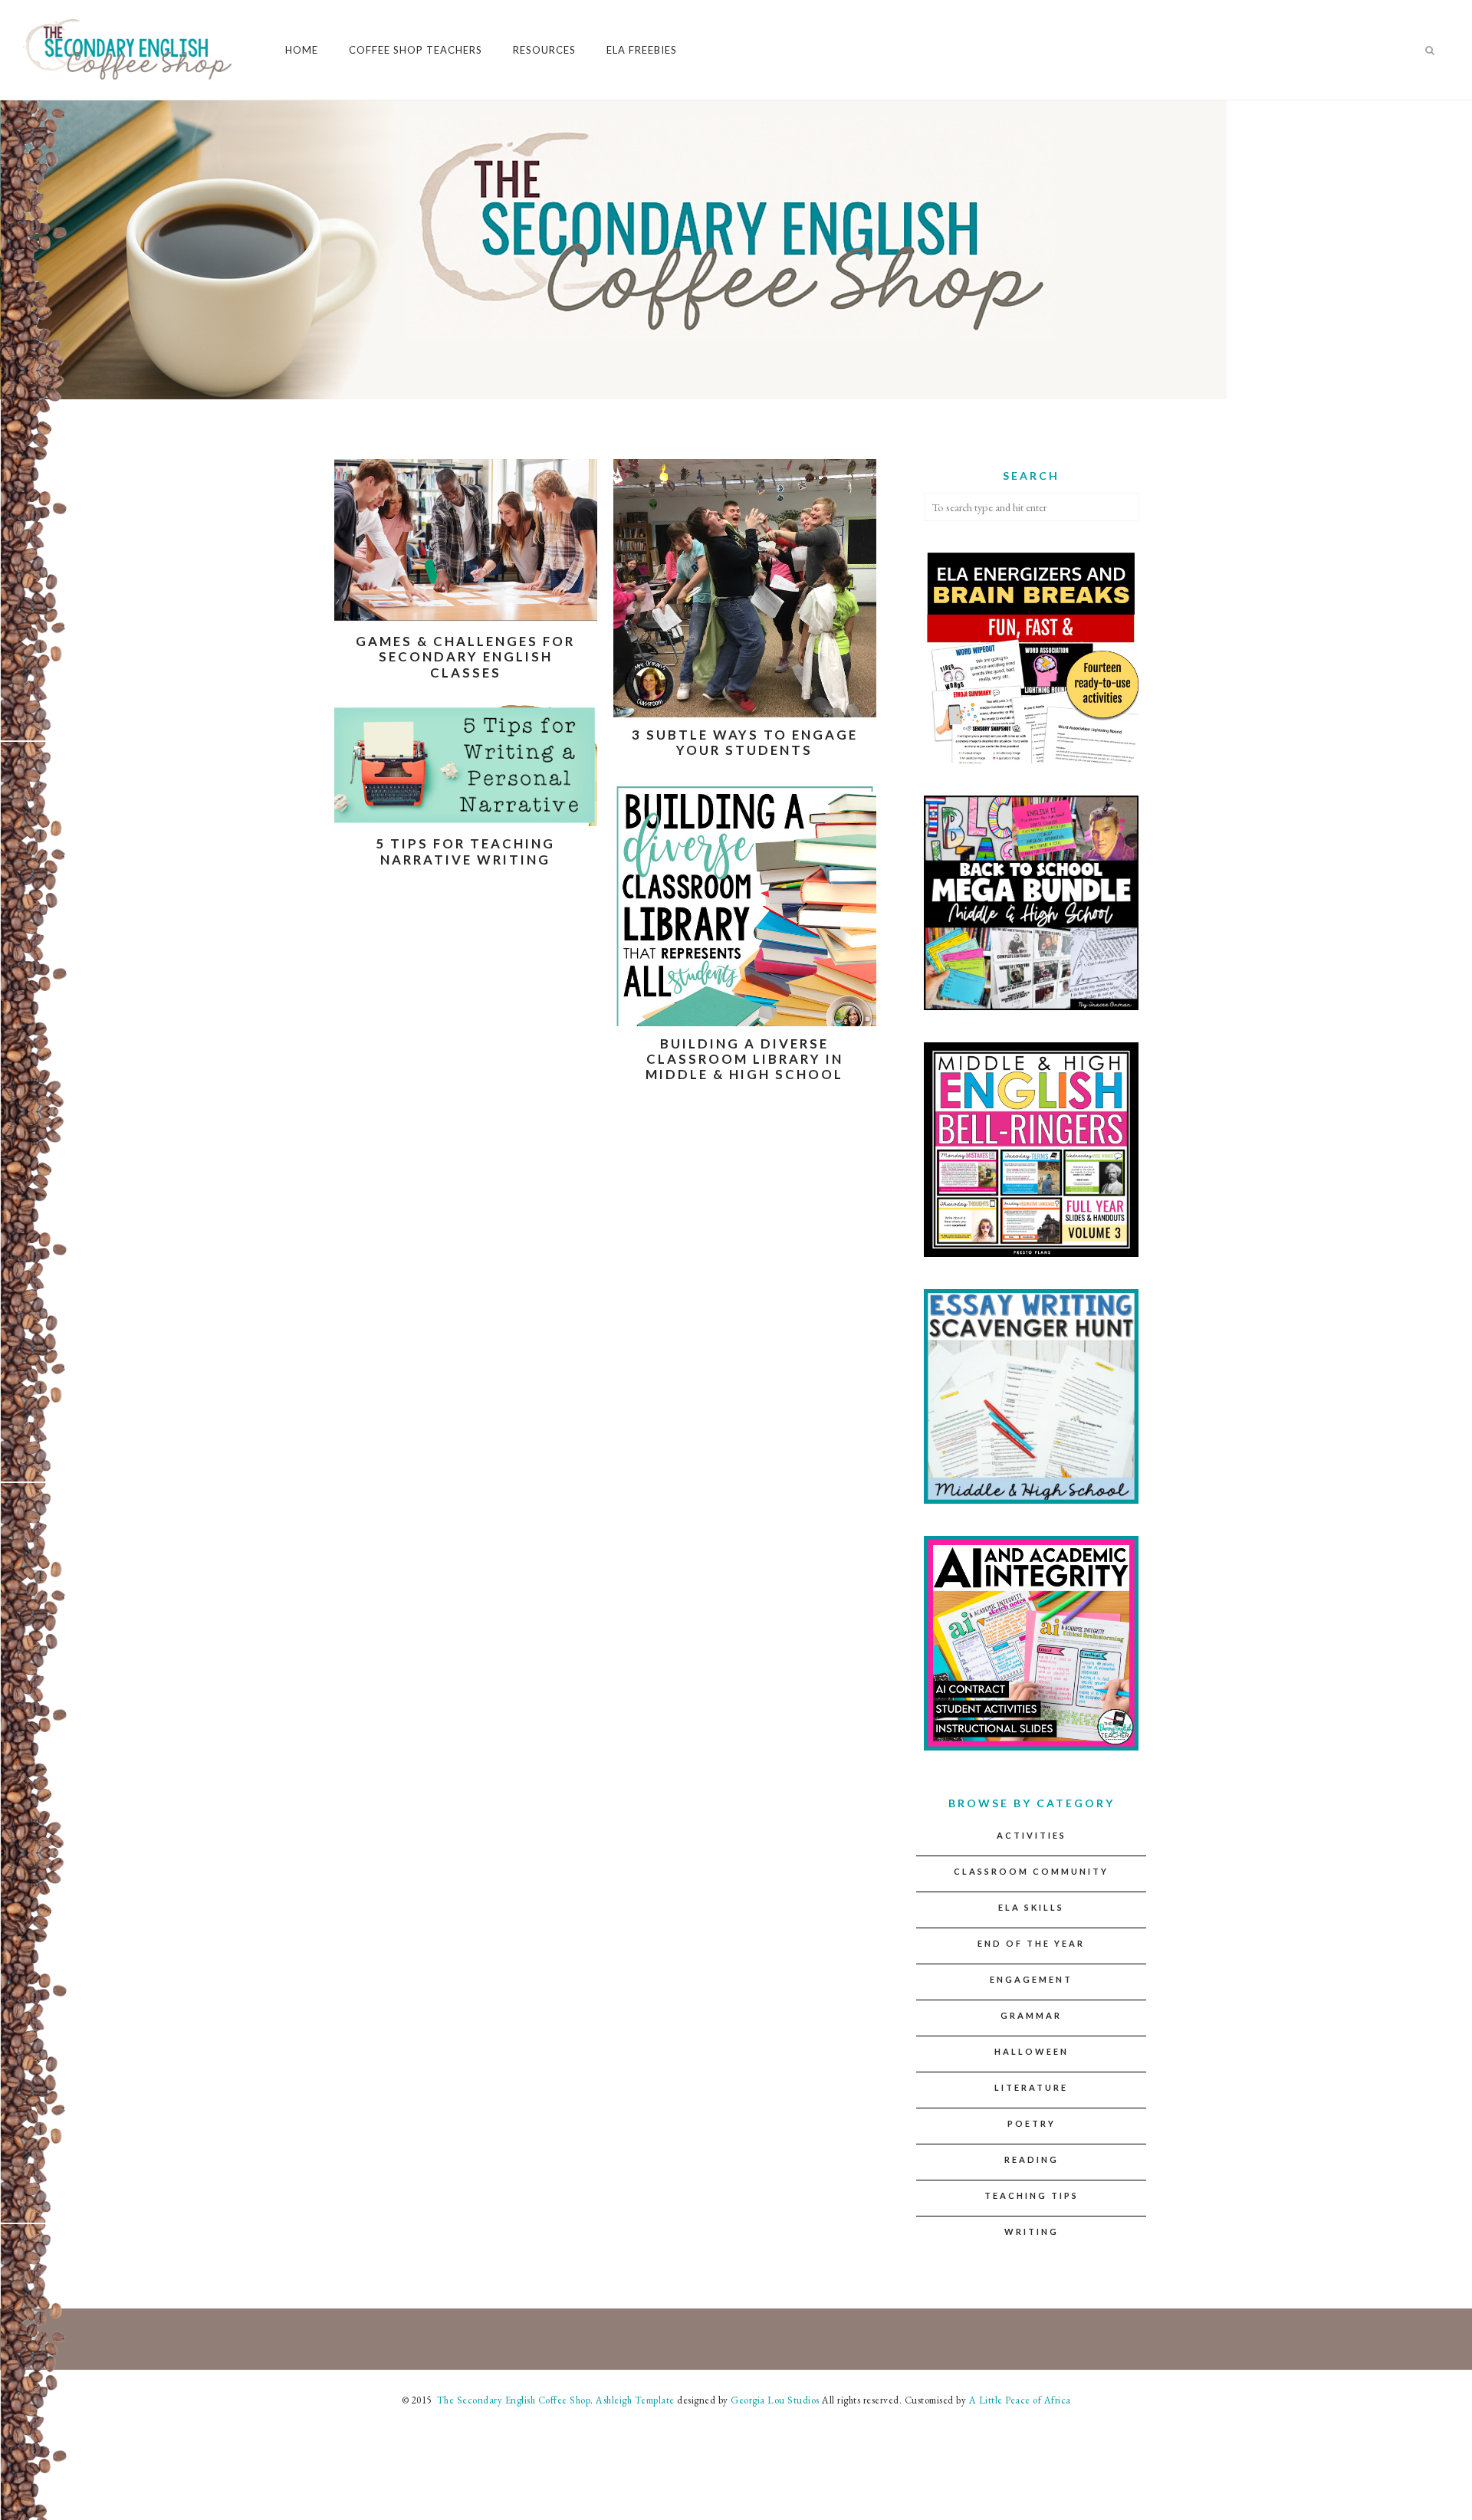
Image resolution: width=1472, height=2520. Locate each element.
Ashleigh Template (635, 2400)
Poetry (1032, 2123)
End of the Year (1031, 1943)
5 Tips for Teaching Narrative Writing (465, 851)
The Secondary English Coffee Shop (512, 2400)
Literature (1031, 2087)
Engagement (1031, 1979)
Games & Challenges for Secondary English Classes (465, 657)
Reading (1032, 2159)
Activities (1032, 1835)
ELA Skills (1031, 1907)
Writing (1032, 2231)
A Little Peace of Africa (1020, 2400)
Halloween (1032, 2051)
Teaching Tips (1032, 2195)
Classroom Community (1031, 1871)
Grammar (1031, 2015)
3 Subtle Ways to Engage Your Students (745, 742)
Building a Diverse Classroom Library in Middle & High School (744, 1059)
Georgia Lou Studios (775, 2400)
